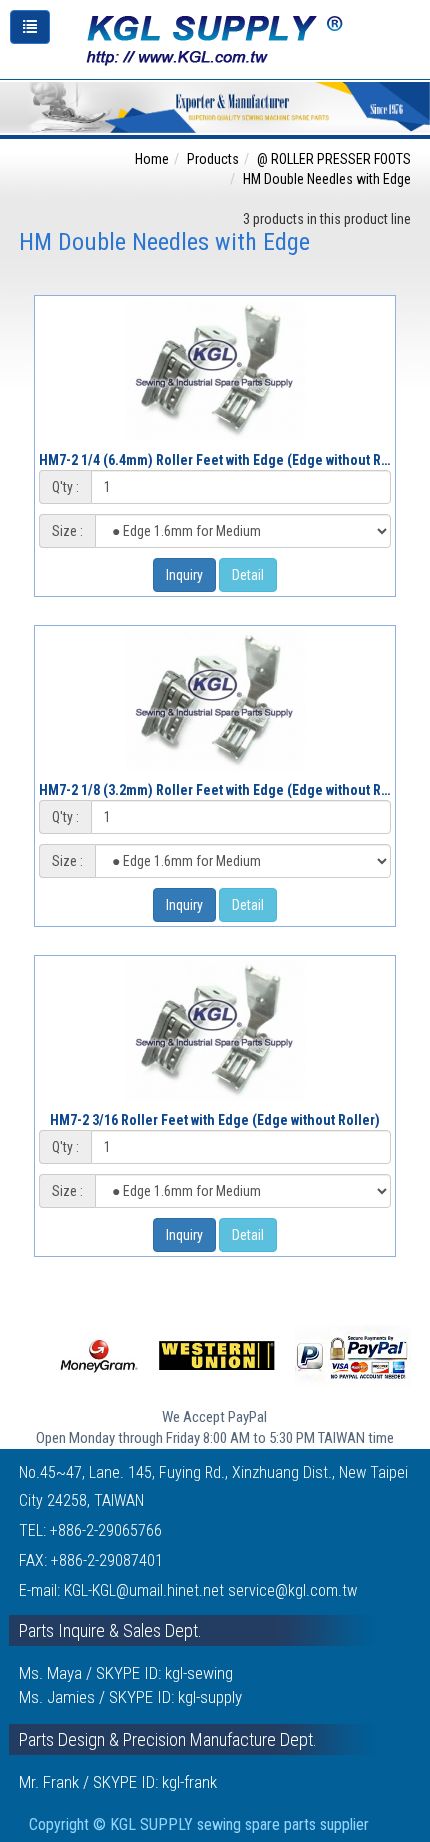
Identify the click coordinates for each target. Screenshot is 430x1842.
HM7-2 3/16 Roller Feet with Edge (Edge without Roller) (215, 1120)
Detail (248, 575)
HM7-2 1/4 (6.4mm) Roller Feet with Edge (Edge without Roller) (227, 460)
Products (213, 159)
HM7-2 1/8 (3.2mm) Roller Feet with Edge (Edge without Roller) (227, 790)
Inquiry (184, 575)
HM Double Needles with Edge (327, 179)
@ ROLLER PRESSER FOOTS (334, 159)
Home (152, 159)
